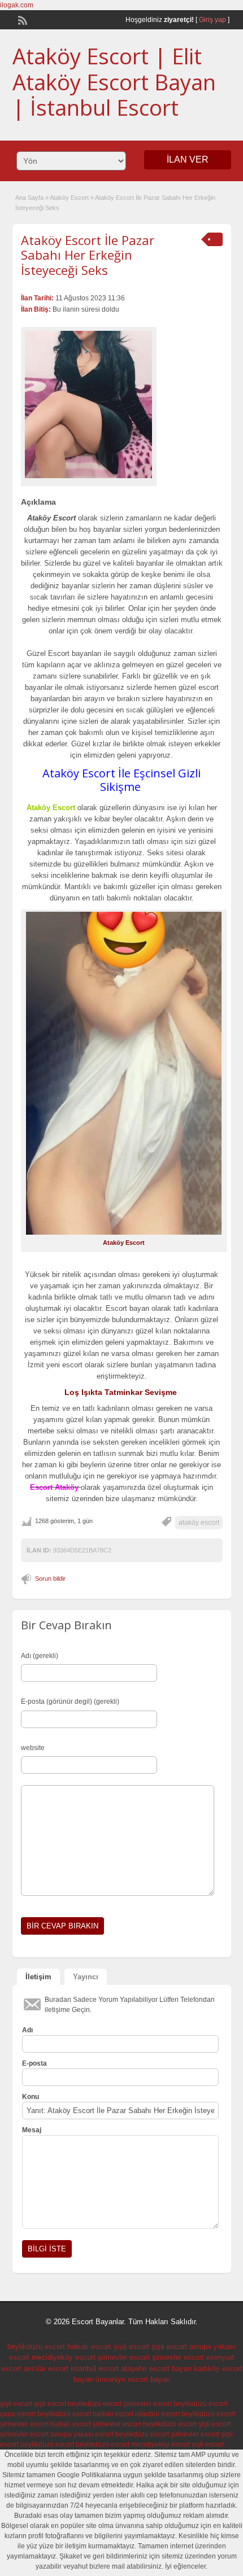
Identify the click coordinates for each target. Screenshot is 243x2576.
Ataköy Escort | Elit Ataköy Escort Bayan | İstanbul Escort (114, 82)
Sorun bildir (50, 1578)
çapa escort (18, 2414)
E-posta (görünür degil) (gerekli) (70, 1702)
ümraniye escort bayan (133, 2379)
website (33, 1748)
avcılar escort (46, 2369)
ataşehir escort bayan (156, 2369)
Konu (31, 2097)
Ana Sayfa (29, 198)
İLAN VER (188, 159)
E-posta (34, 2063)
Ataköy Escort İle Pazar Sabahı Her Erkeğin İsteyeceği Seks (88, 255)
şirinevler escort (124, 2357)
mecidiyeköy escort (64, 2357)
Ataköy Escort (69, 198)
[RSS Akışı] (21, 19)
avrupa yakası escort (82, 2434)
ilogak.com (17, 5)
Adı (27, 2030)
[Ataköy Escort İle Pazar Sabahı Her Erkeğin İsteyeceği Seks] (89, 404)
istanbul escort (95, 2369)
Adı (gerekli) (40, 1656)
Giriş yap (212, 20)
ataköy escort (199, 1523)
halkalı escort (89, 2347)
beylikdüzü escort (36, 2347)
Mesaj (32, 2130)
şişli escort (131, 2347)
